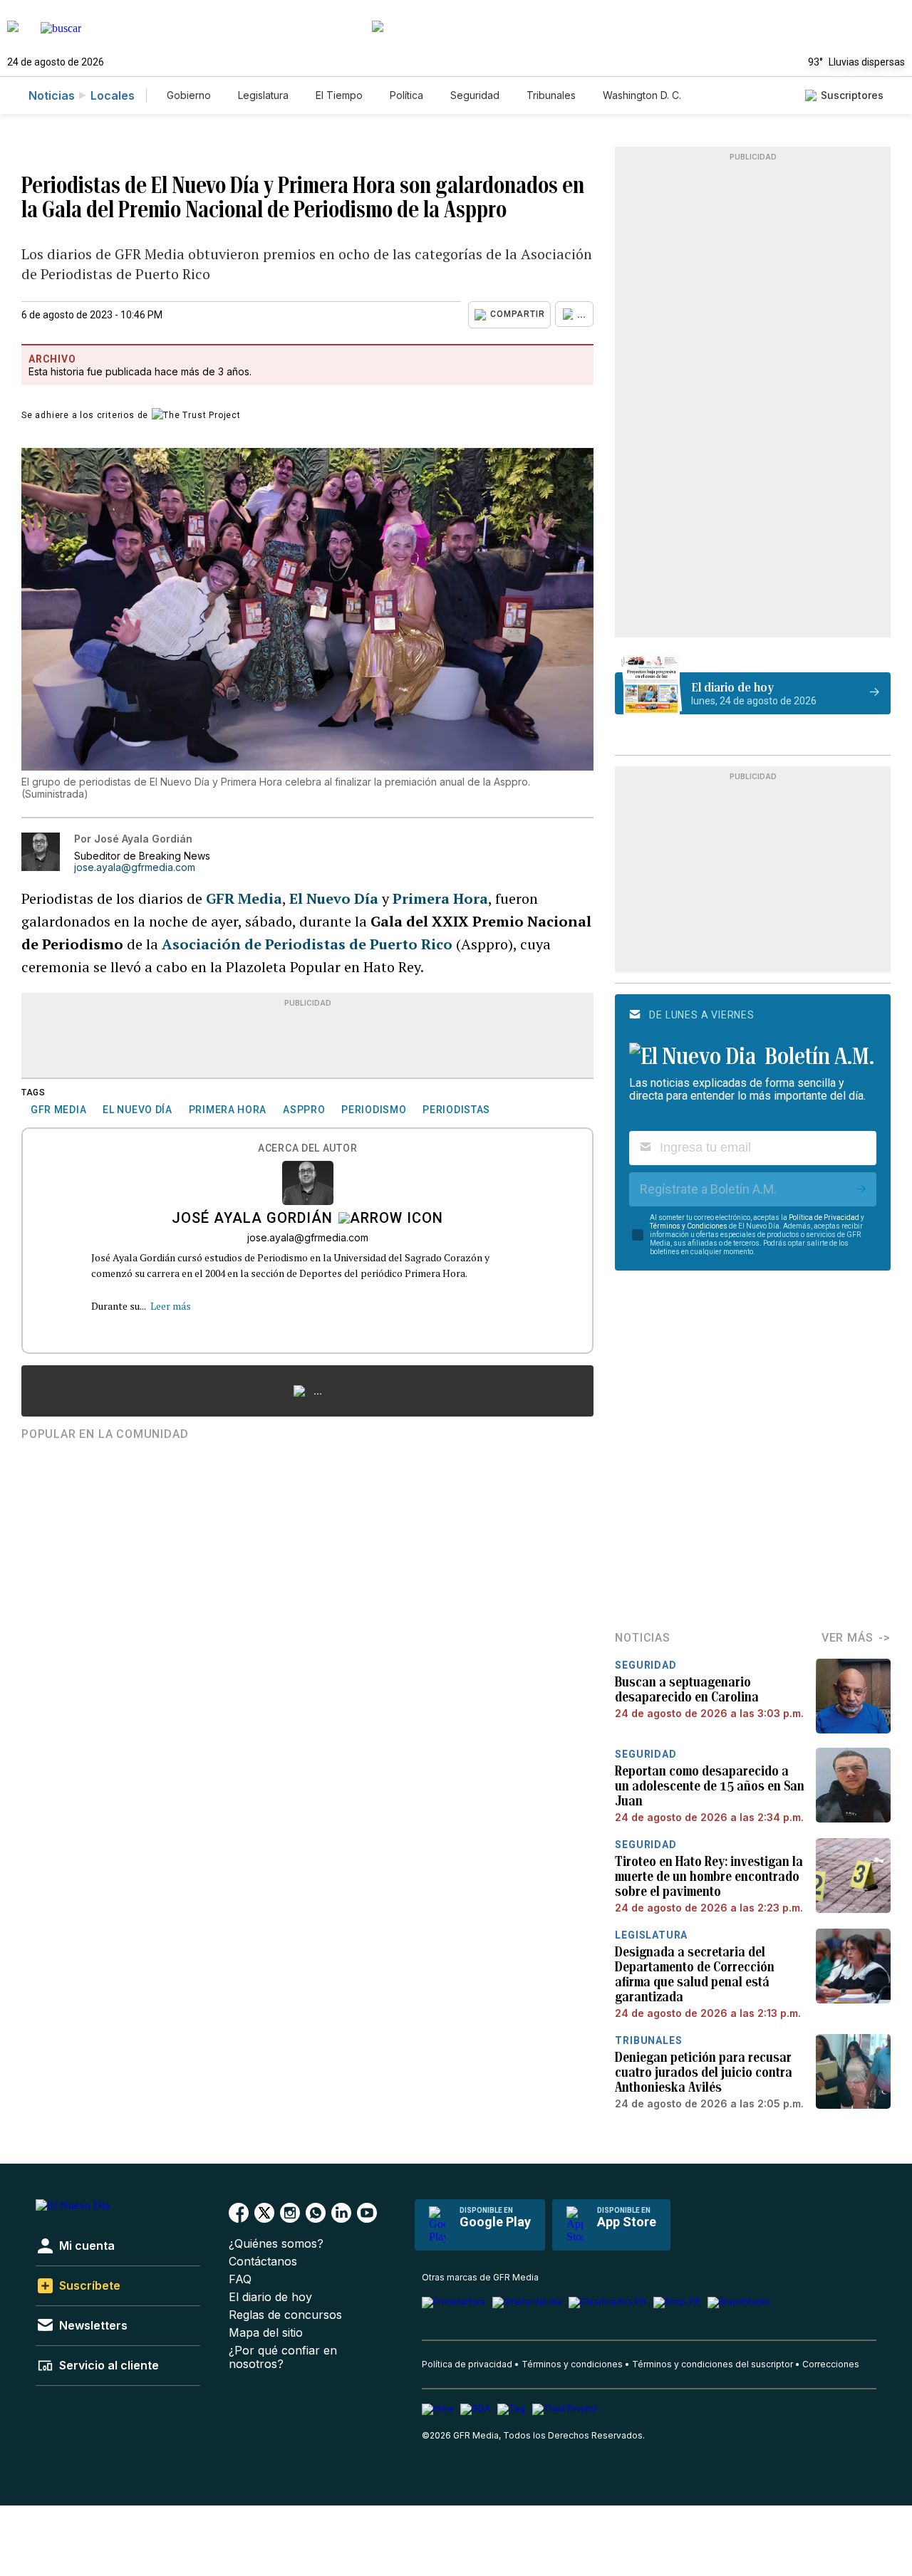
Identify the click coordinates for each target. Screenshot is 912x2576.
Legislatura (263, 95)
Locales (113, 95)
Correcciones (831, 2364)
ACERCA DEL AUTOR (307, 1148)
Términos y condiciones (572, 2364)
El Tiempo (339, 95)
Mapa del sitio (266, 2333)
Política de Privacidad (824, 1217)
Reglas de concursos (285, 2315)
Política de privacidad (467, 2364)
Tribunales (551, 95)
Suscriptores (852, 95)
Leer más (171, 1306)
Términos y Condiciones (689, 1226)
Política (406, 95)
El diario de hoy (270, 2297)
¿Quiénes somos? (276, 2244)
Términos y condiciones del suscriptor (712, 2364)
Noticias (52, 95)
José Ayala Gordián (252, 1219)
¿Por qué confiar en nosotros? (283, 2357)
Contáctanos (263, 2262)
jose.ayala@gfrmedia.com (135, 867)
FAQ (240, 2279)
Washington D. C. (642, 95)
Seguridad (475, 95)
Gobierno (189, 95)
